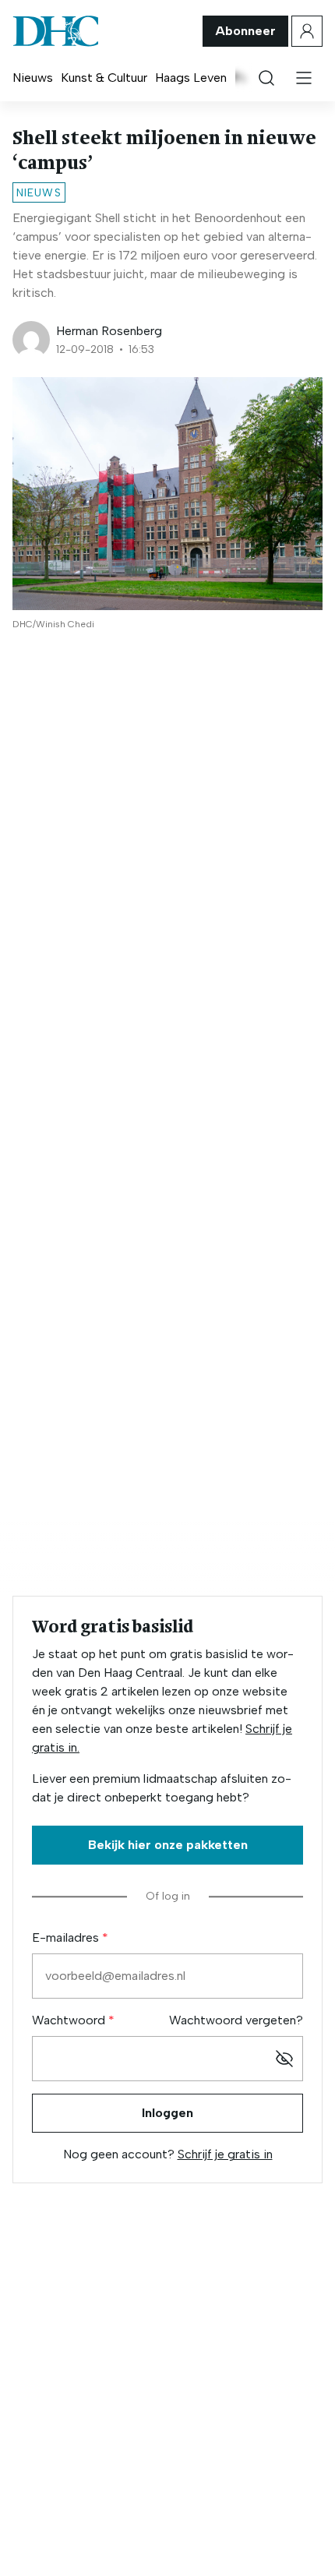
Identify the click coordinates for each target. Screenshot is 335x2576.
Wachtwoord (70, 2020)
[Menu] (304, 78)
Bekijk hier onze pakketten (168, 1845)
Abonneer (245, 31)
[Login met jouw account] (307, 31)
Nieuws (33, 78)
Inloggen (167, 2113)
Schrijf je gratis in (225, 2154)
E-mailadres (67, 1937)
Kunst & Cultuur (104, 78)
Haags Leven (191, 78)
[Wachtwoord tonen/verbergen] (284, 2059)
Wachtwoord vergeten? (236, 2020)
